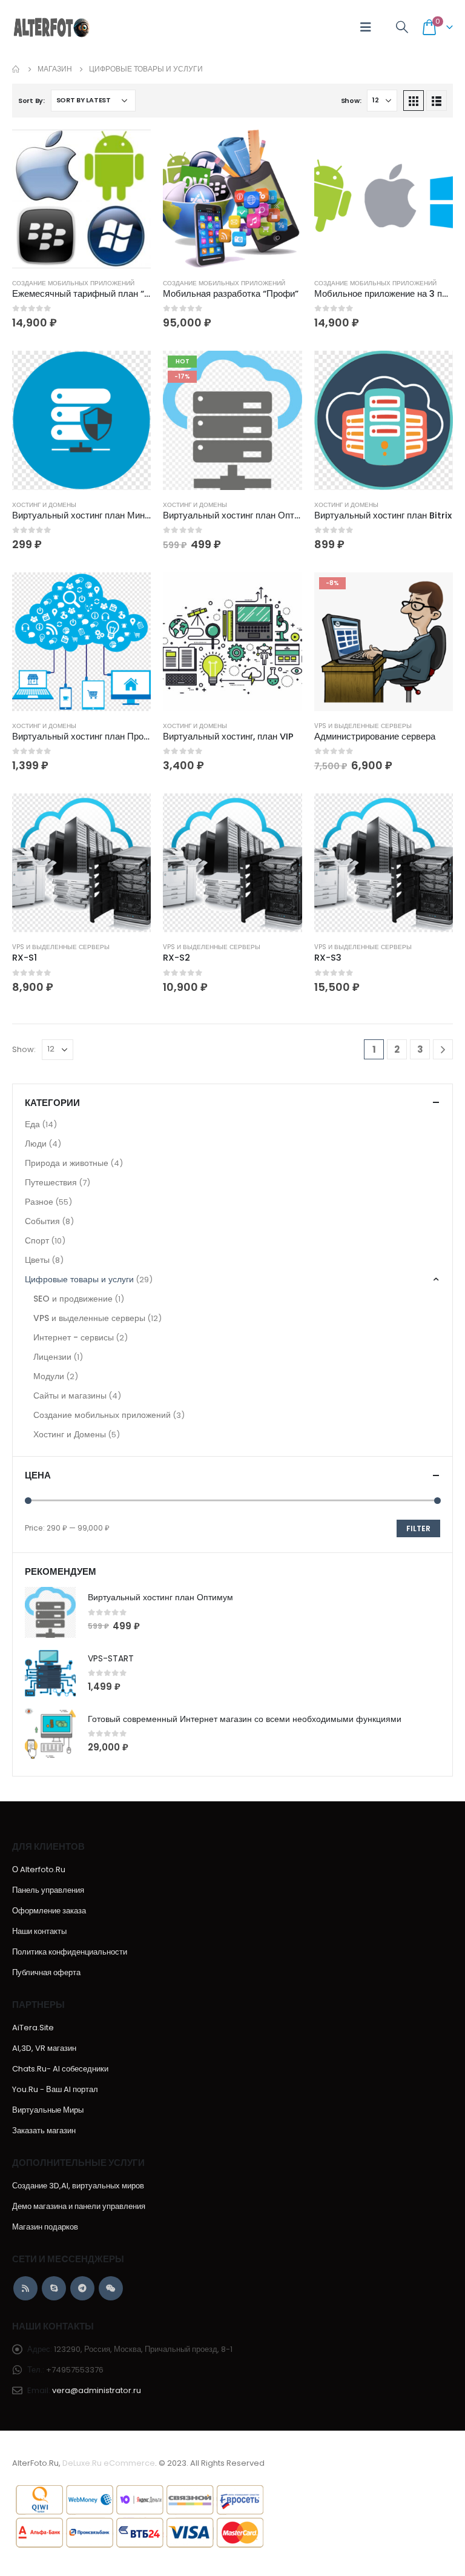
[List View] (437, 101)
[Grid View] (414, 101)
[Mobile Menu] (366, 27)
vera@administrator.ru (97, 2390)
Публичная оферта (46, 1972)
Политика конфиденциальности (70, 1952)
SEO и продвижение (73, 1299)
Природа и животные (67, 1163)
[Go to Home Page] (16, 69)
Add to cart (131, 150)
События (42, 1221)
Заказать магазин (44, 2131)
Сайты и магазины (70, 1396)
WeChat (111, 2288)
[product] (81, 199)
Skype (54, 2288)
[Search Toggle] (402, 28)
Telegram (82, 2288)
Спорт (37, 1240)
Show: (351, 101)
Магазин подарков (45, 2227)
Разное (39, 1202)
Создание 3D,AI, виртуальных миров (78, 2186)
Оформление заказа (49, 1911)
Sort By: (31, 101)
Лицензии (52, 1357)
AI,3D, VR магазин (44, 2048)
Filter (418, 1528)
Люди (36, 1144)
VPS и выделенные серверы (363, 726)
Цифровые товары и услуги (79, 1279)
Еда (32, 1124)
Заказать (131, 371)
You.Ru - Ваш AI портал (55, 2089)
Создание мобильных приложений (73, 283)
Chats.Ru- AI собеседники (60, 2069)
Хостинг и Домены (44, 505)
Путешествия (51, 1182)
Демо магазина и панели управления (79, 2206)
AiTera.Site (33, 2028)
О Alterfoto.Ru (39, 1869)
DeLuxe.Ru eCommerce (109, 2463)
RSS (25, 2288)
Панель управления (48, 1890)
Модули (49, 1376)
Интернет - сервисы (74, 1337)
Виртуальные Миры (48, 2110)
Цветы (37, 1260)
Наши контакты (39, 1931)
